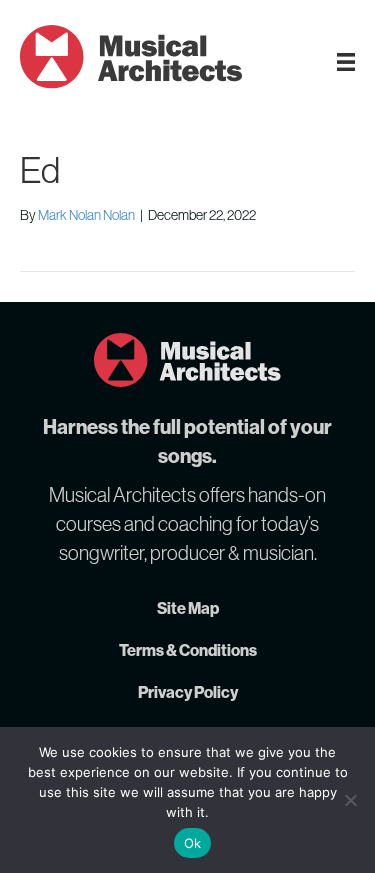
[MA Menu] (346, 62)
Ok (193, 843)
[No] (350, 800)
